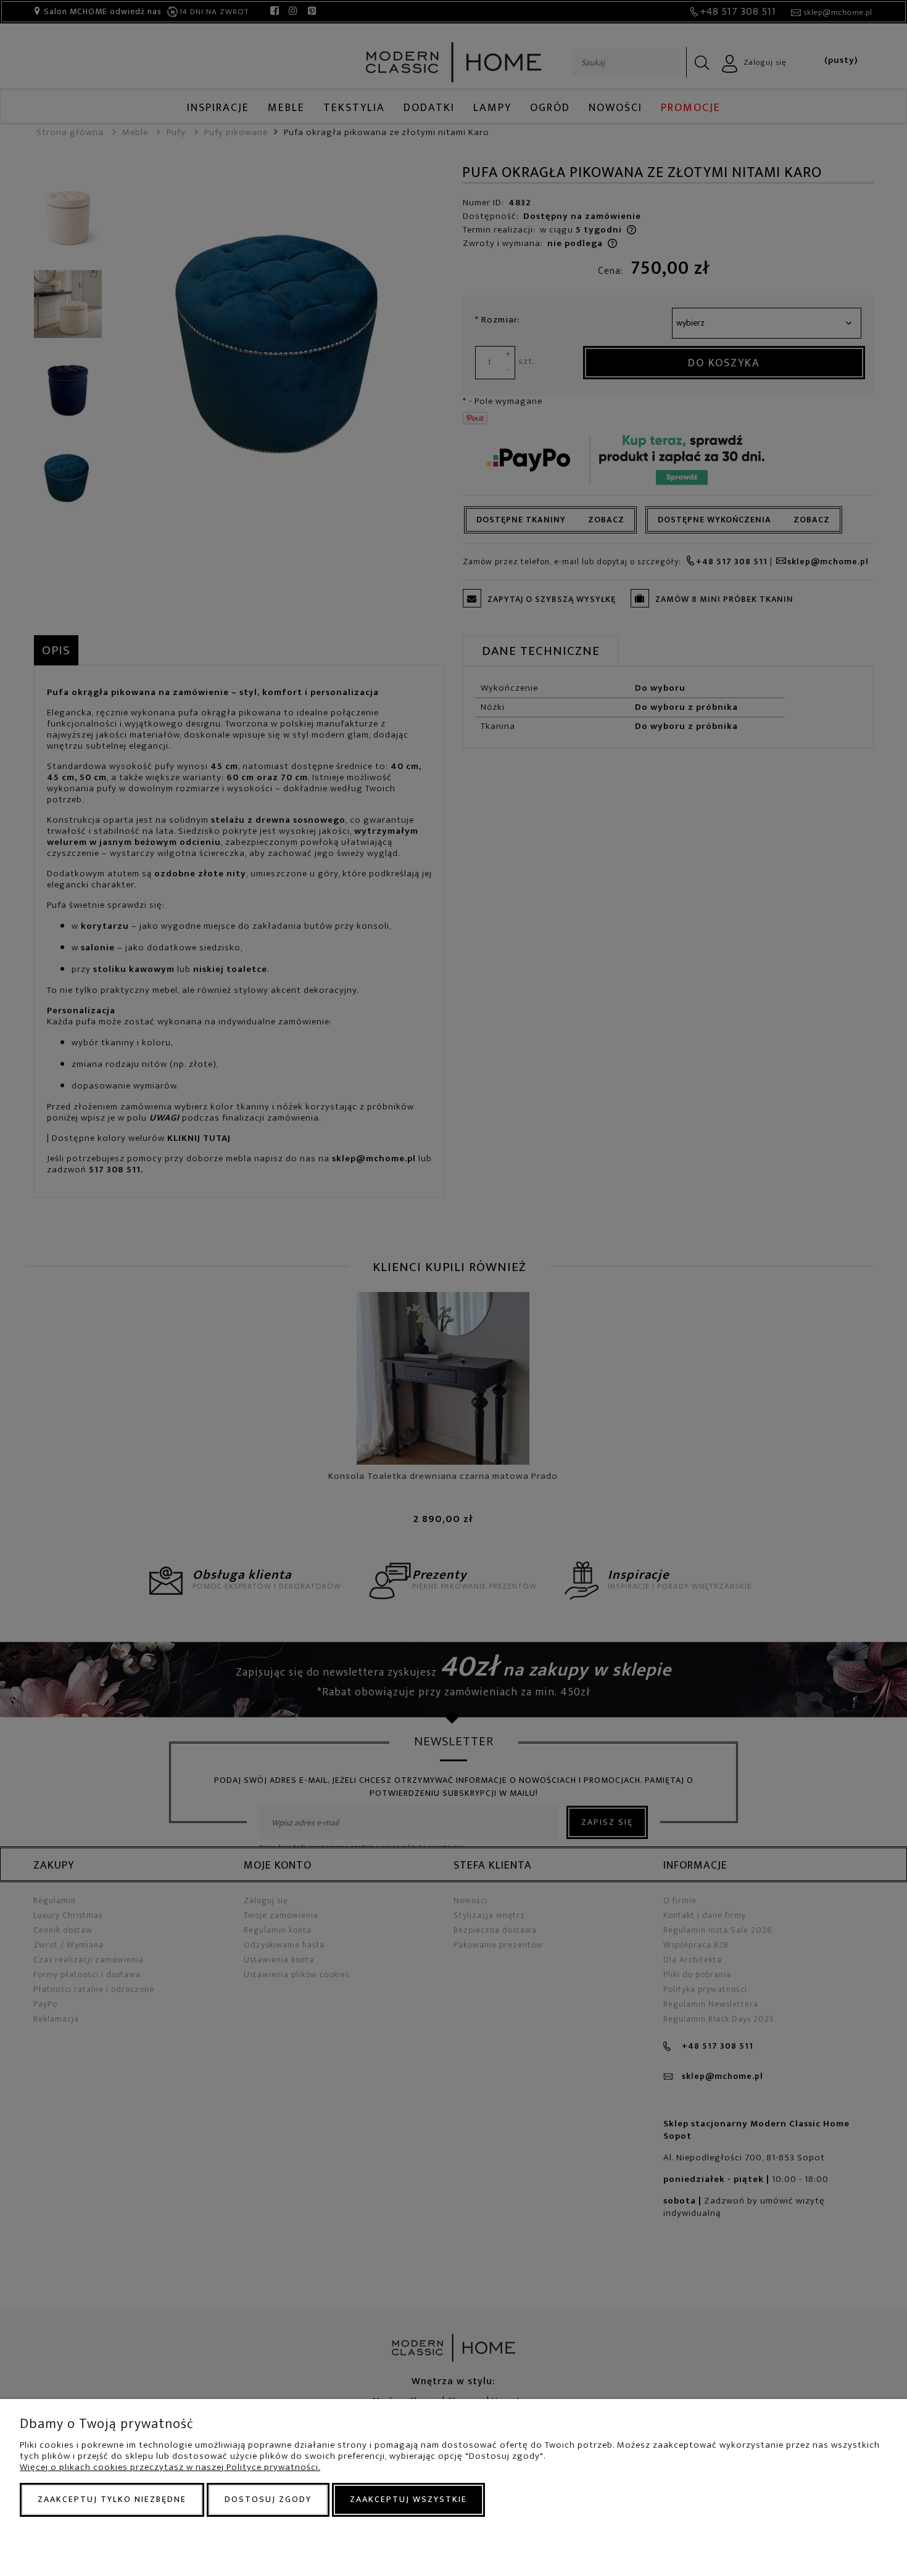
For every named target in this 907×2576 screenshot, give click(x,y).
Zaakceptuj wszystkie (408, 2499)
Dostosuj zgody (268, 2499)
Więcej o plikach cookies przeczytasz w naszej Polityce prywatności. (170, 2467)
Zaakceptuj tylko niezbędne (112, 2499)
